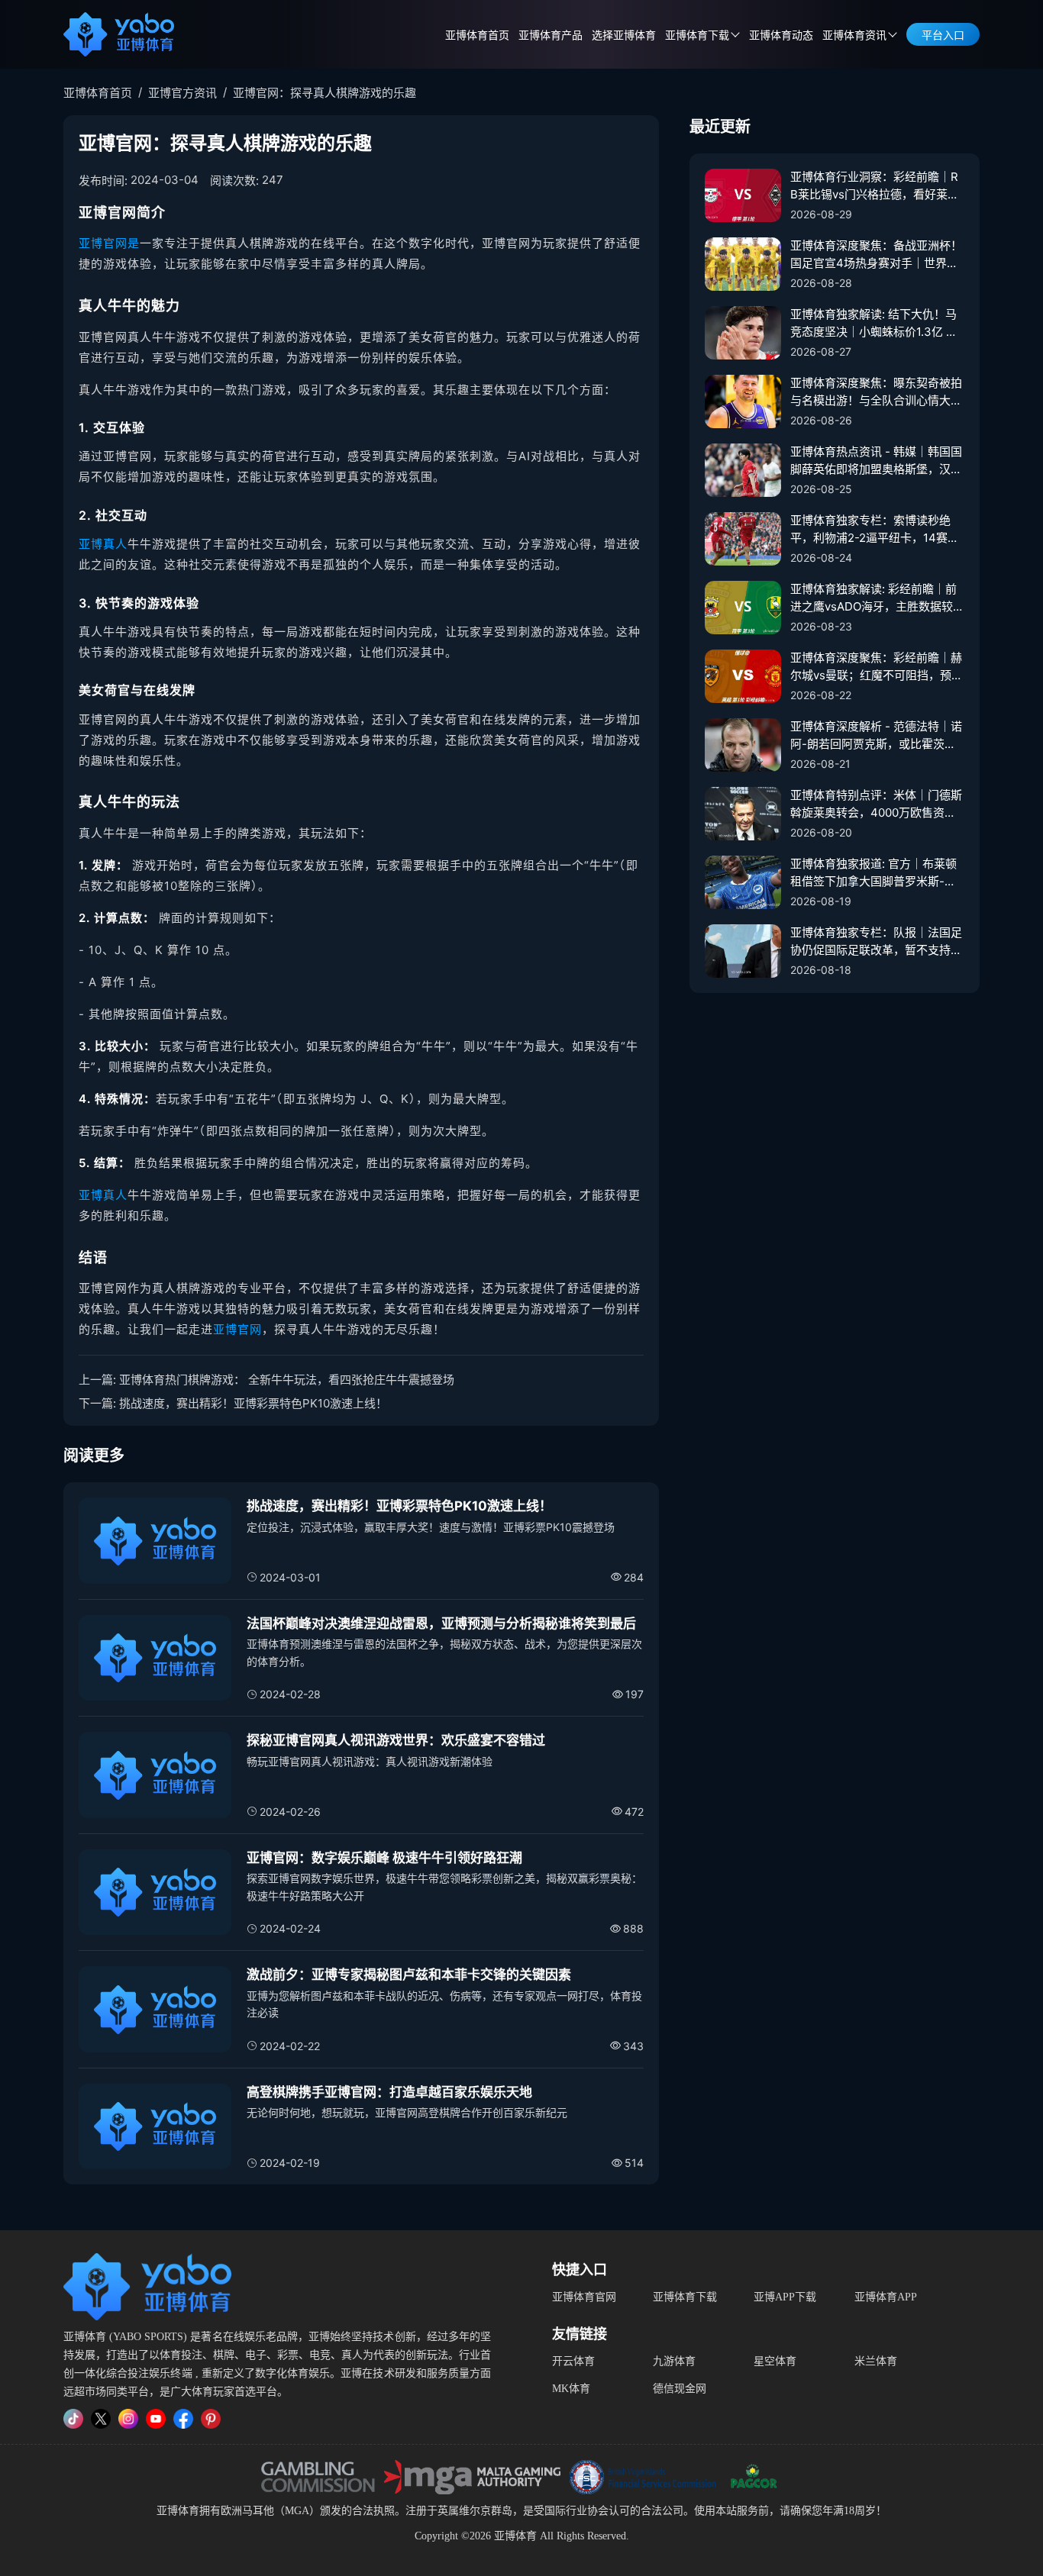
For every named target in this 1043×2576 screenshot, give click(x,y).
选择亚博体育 (624, 35)
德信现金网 (680, 2389)
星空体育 (775, 2361)
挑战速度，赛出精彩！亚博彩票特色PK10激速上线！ (253, 1403)
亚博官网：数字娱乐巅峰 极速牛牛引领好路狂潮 (384, 1858)
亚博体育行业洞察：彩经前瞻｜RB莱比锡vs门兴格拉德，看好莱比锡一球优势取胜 (875, 186)
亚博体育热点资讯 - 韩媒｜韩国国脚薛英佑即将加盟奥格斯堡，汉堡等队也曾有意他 (876, 461)
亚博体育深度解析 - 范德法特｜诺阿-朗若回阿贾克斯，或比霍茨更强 (876, 736)
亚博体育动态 (781, 35)
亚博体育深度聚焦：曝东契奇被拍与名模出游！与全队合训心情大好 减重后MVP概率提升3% (876, 392)
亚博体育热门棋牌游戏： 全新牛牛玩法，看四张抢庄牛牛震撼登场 (287, 1380)
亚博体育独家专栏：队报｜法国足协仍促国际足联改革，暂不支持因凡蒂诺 (876, 942)
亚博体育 (178, 2511)
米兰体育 (876, 2361)
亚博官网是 (109, 243)
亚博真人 (103, 544)
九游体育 (674, 2361)
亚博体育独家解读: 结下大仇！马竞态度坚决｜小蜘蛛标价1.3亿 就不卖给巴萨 (874, 324)
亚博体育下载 (685, 2297)
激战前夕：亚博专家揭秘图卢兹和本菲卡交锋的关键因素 (409, 1975)
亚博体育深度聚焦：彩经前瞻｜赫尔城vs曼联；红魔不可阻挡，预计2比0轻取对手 (877, 667)
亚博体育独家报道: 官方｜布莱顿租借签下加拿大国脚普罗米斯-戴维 (873, 873)
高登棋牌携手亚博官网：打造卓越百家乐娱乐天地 (389, 2092)
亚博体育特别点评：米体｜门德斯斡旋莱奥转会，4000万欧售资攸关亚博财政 (876, 804)
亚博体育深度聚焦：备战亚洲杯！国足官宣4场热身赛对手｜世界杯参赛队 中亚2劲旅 (876, 255)
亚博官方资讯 (182, 93)
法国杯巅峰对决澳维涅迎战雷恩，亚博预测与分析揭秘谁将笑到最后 (441, 1623)
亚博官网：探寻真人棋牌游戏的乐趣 (325, 93)
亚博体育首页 (477, 35)
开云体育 (573, 2361)
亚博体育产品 (551, 35)
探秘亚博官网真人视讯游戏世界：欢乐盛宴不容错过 (396, 1740)
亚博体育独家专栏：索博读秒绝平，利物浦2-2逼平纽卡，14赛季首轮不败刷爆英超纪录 (875, 530)
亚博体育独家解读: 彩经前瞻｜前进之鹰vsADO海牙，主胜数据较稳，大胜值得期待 (873, 598)
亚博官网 (237, 1329)
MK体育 (571, 2389)
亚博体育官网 (584, 2297)
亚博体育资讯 (854, 35)
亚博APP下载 (785, 2297)
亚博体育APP (886, 2297)
